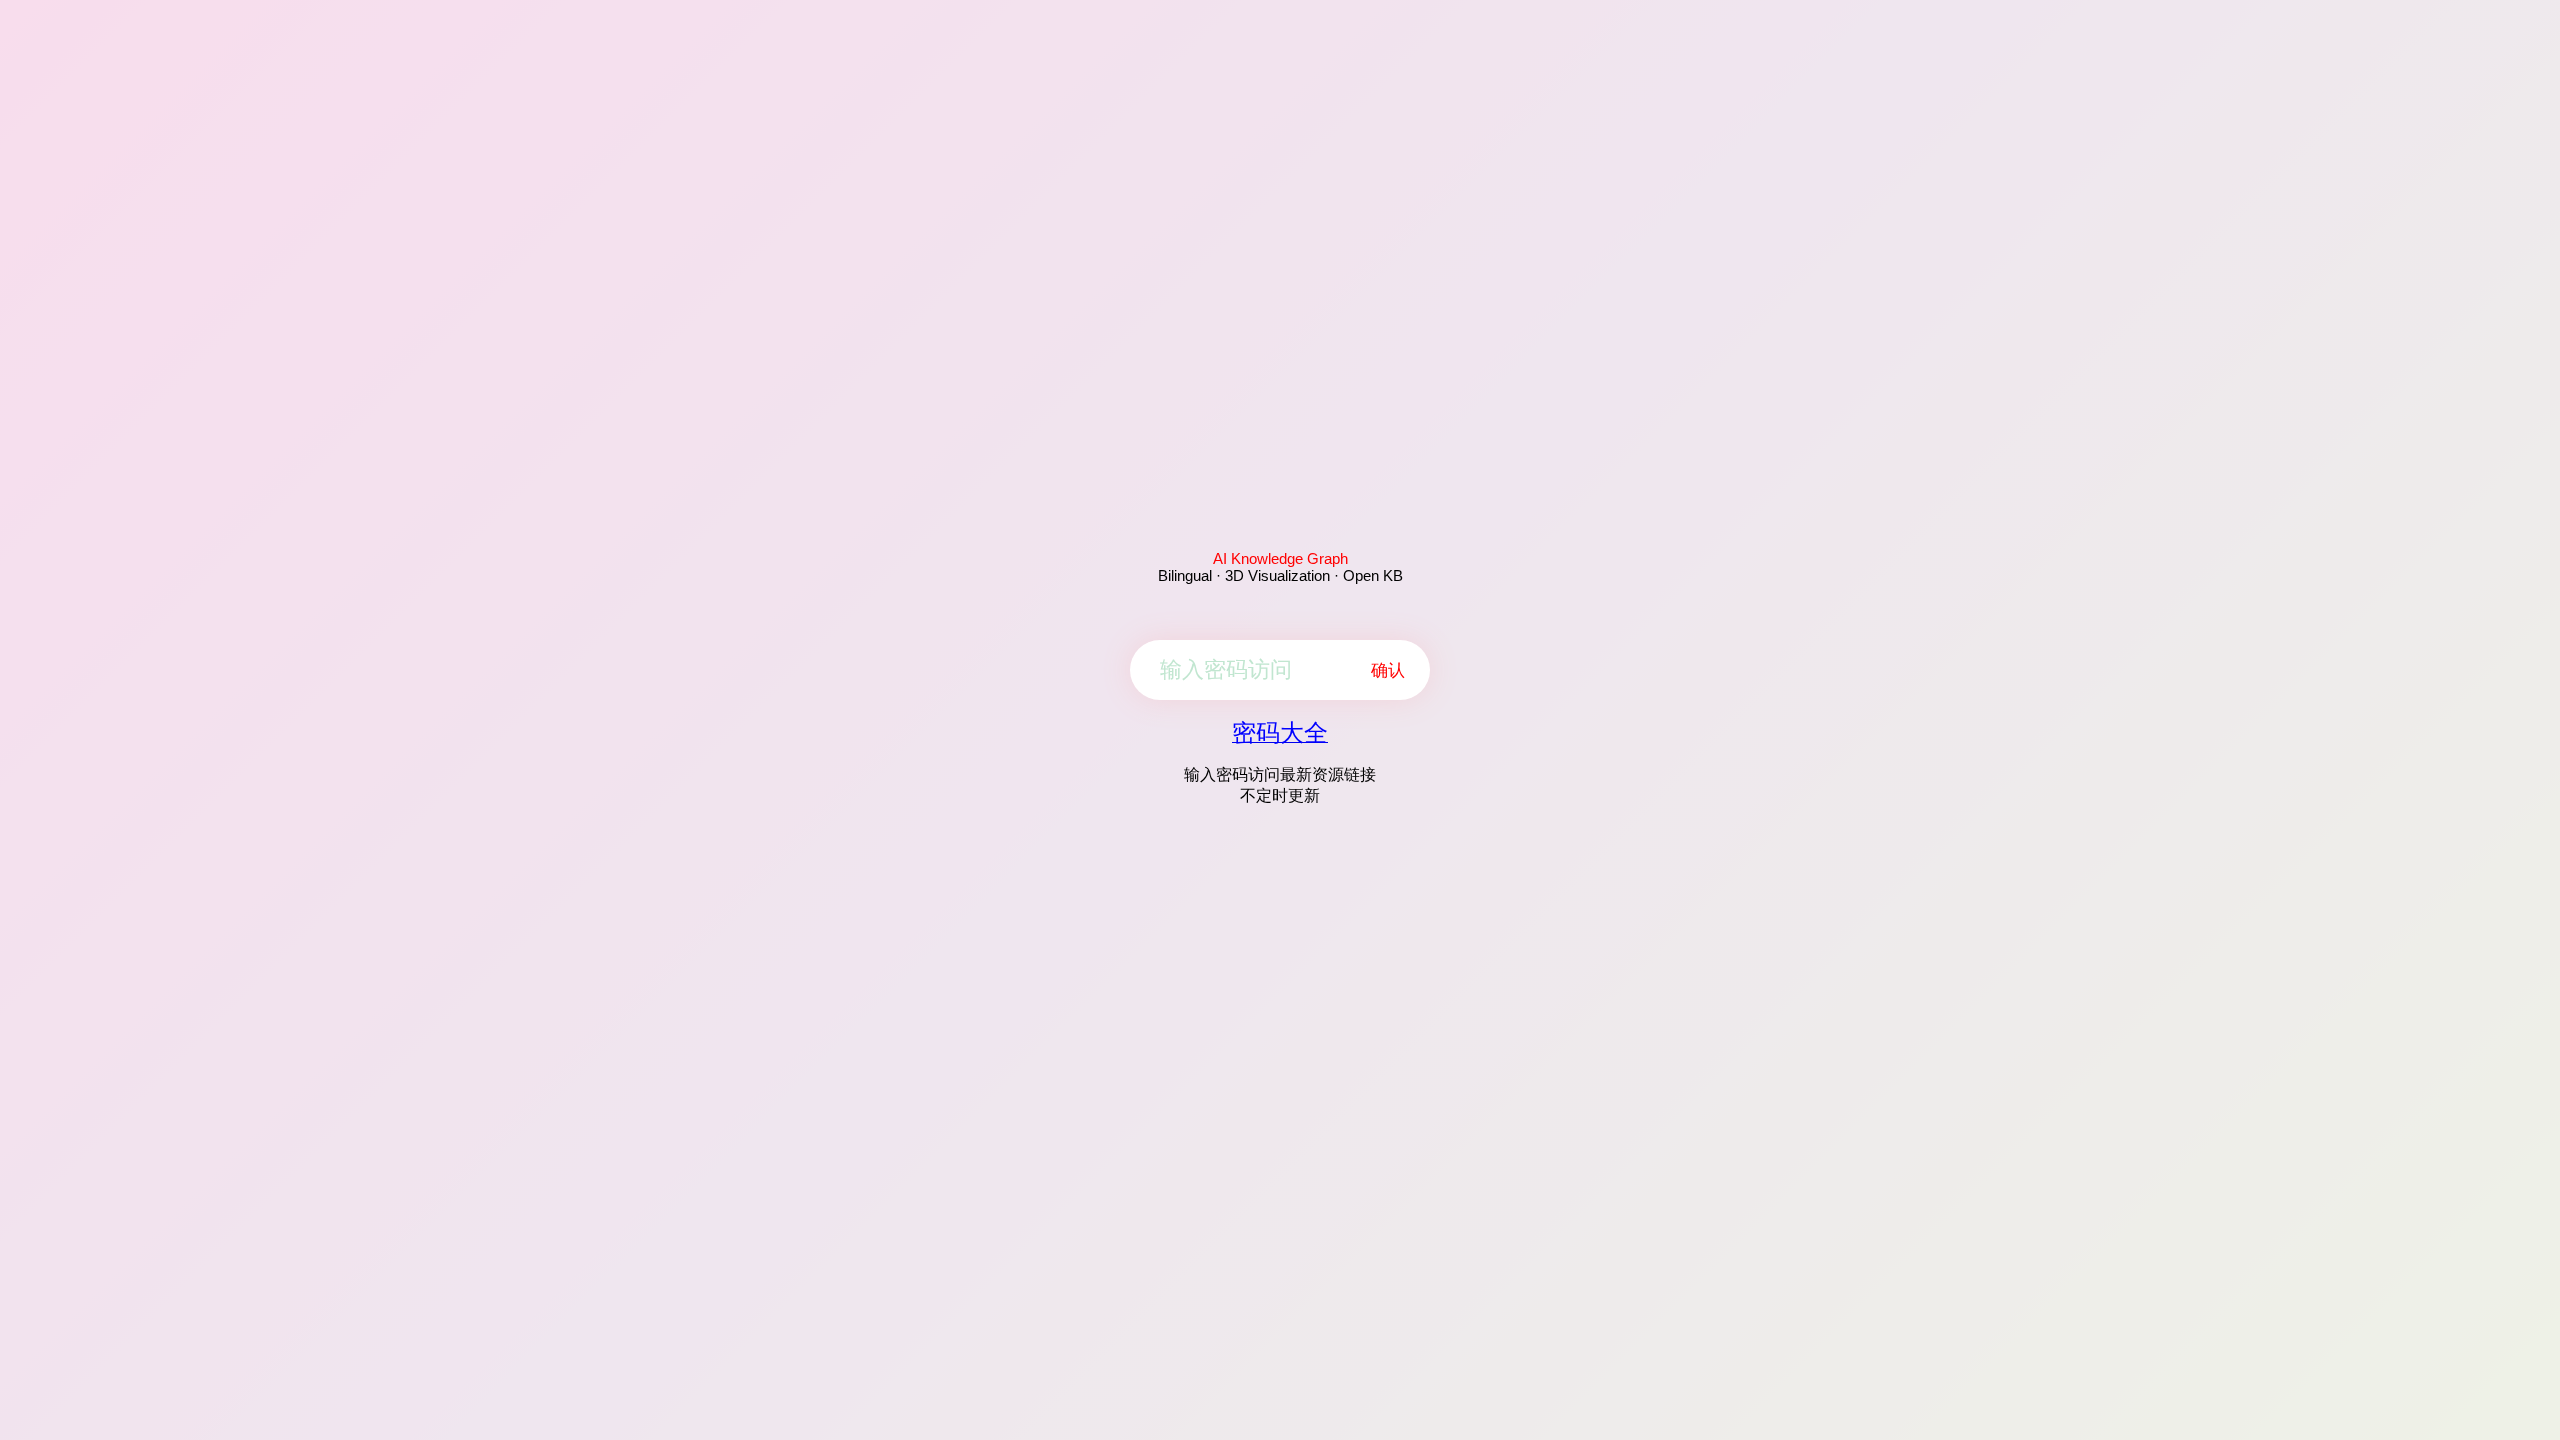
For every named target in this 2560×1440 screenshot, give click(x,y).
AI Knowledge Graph (1280, 558)
